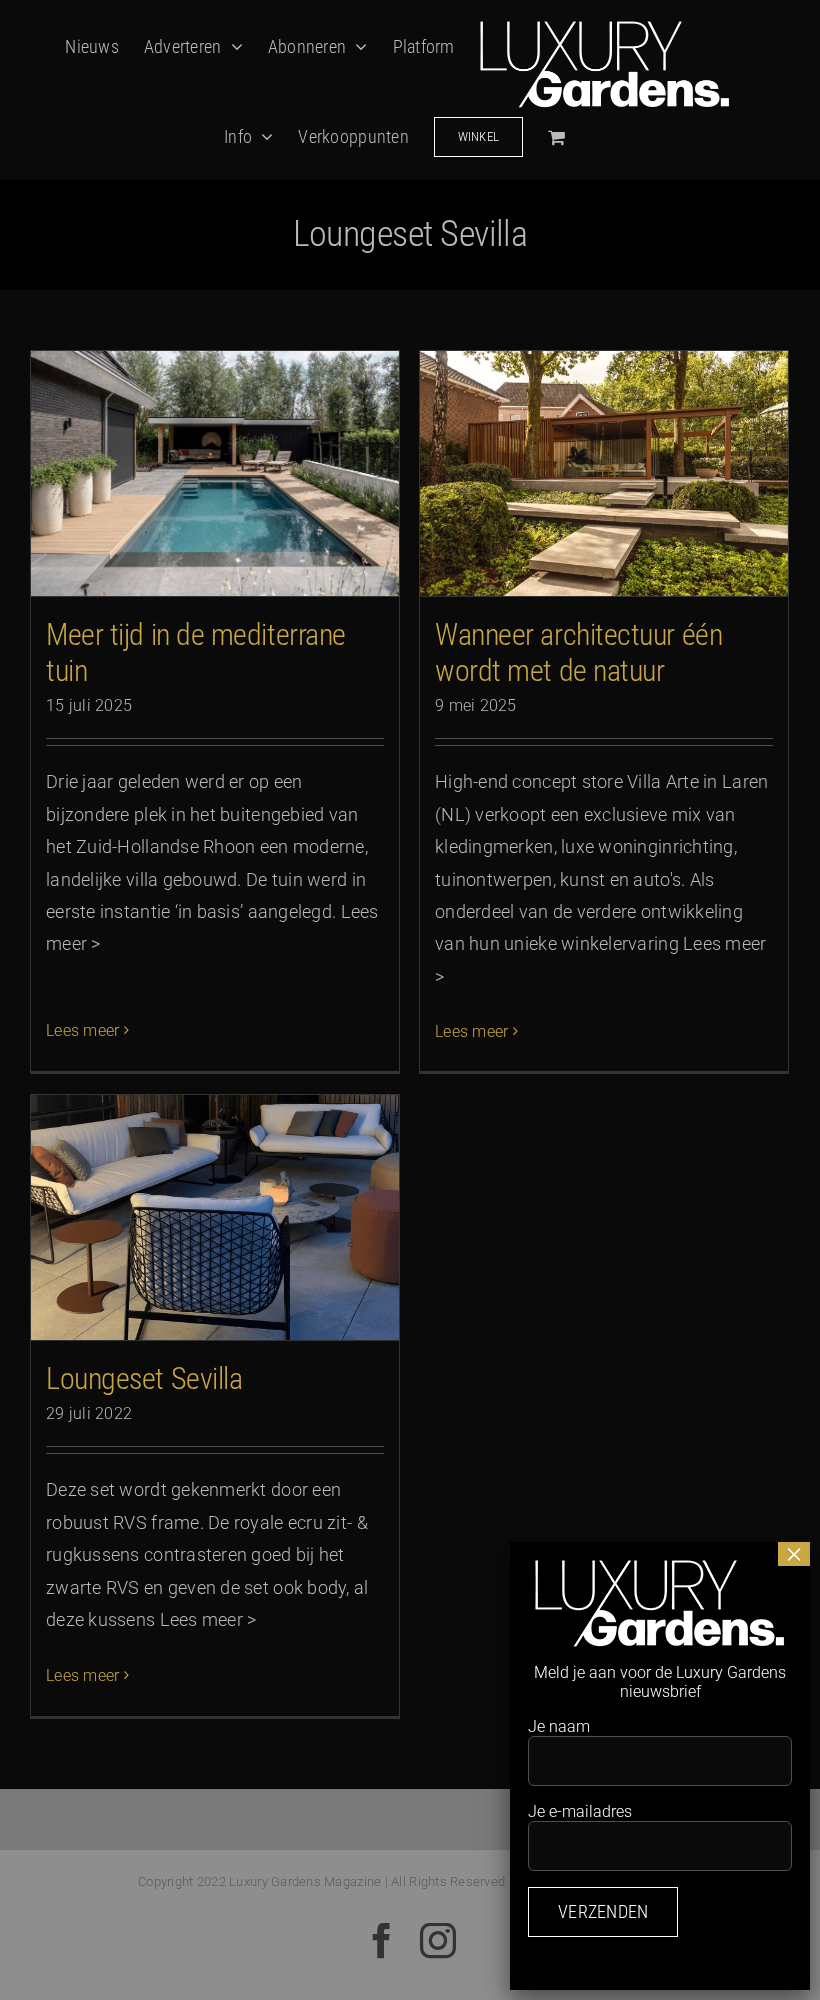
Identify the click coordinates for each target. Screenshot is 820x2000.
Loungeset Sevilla (144, 1378)
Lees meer (82, 1030)
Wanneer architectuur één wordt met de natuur (578, 652)
